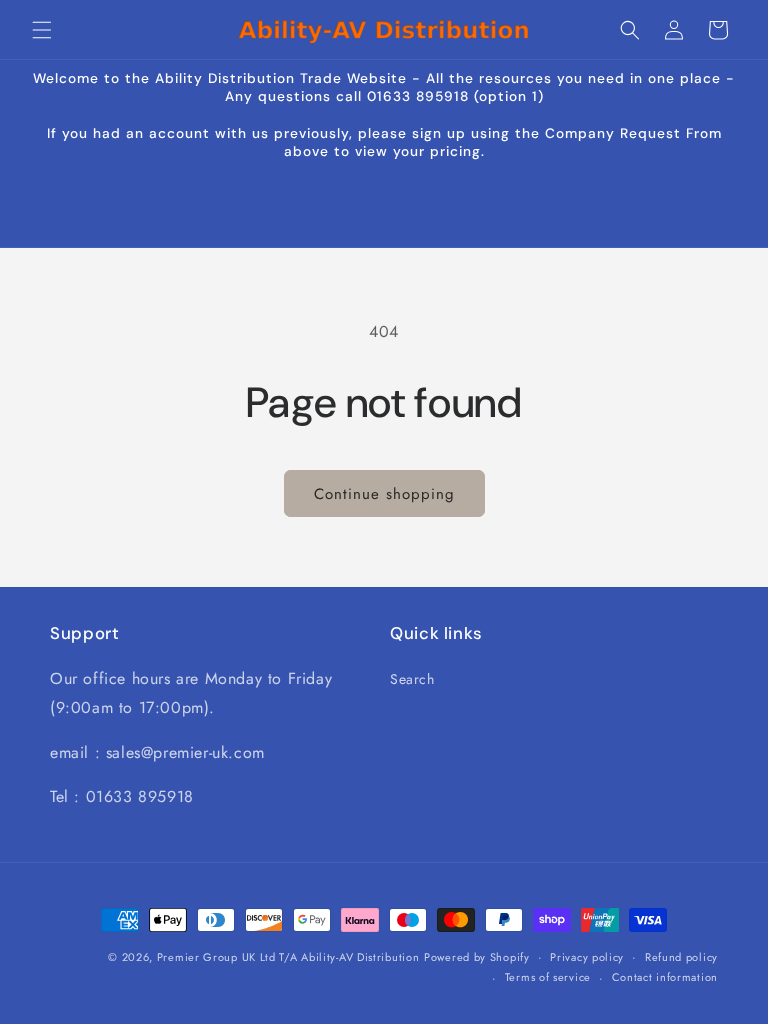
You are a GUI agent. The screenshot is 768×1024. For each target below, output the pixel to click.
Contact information (665, 977)
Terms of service (548, 977)
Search (412, 679)
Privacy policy (587, 957)
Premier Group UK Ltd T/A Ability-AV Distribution (288, 957)
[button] (42, 30)
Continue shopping (384, 494)
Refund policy (681, 957)
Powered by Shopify (477, 957)
